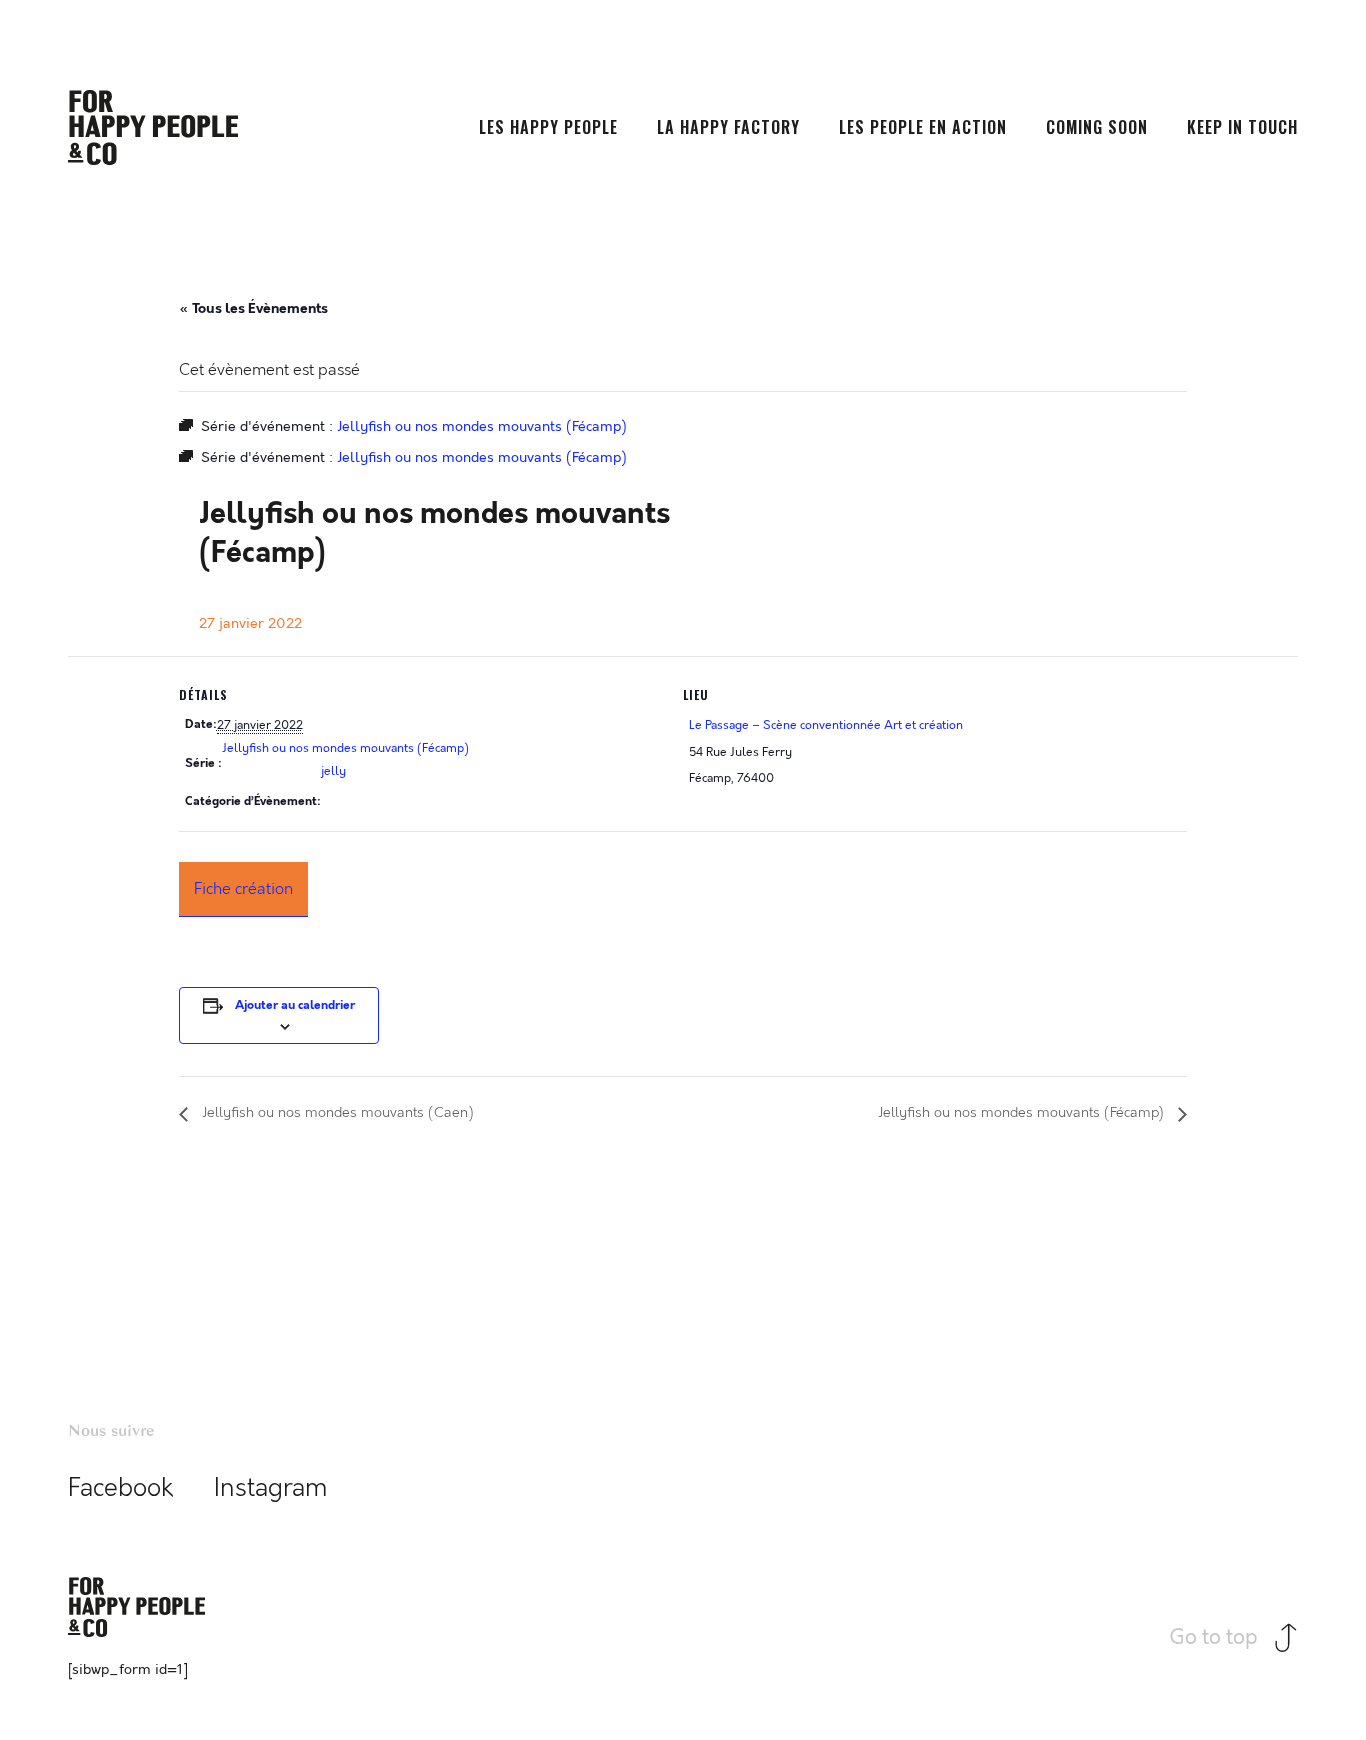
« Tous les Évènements (253, 308)
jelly (333, 771)
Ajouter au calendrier (295, 1005)
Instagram (271, 1488)
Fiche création (243, 888)
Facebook (120, 1488)
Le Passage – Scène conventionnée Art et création (826, 725)
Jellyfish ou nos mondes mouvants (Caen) (336, 1113)
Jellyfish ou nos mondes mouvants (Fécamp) (345, 748)
